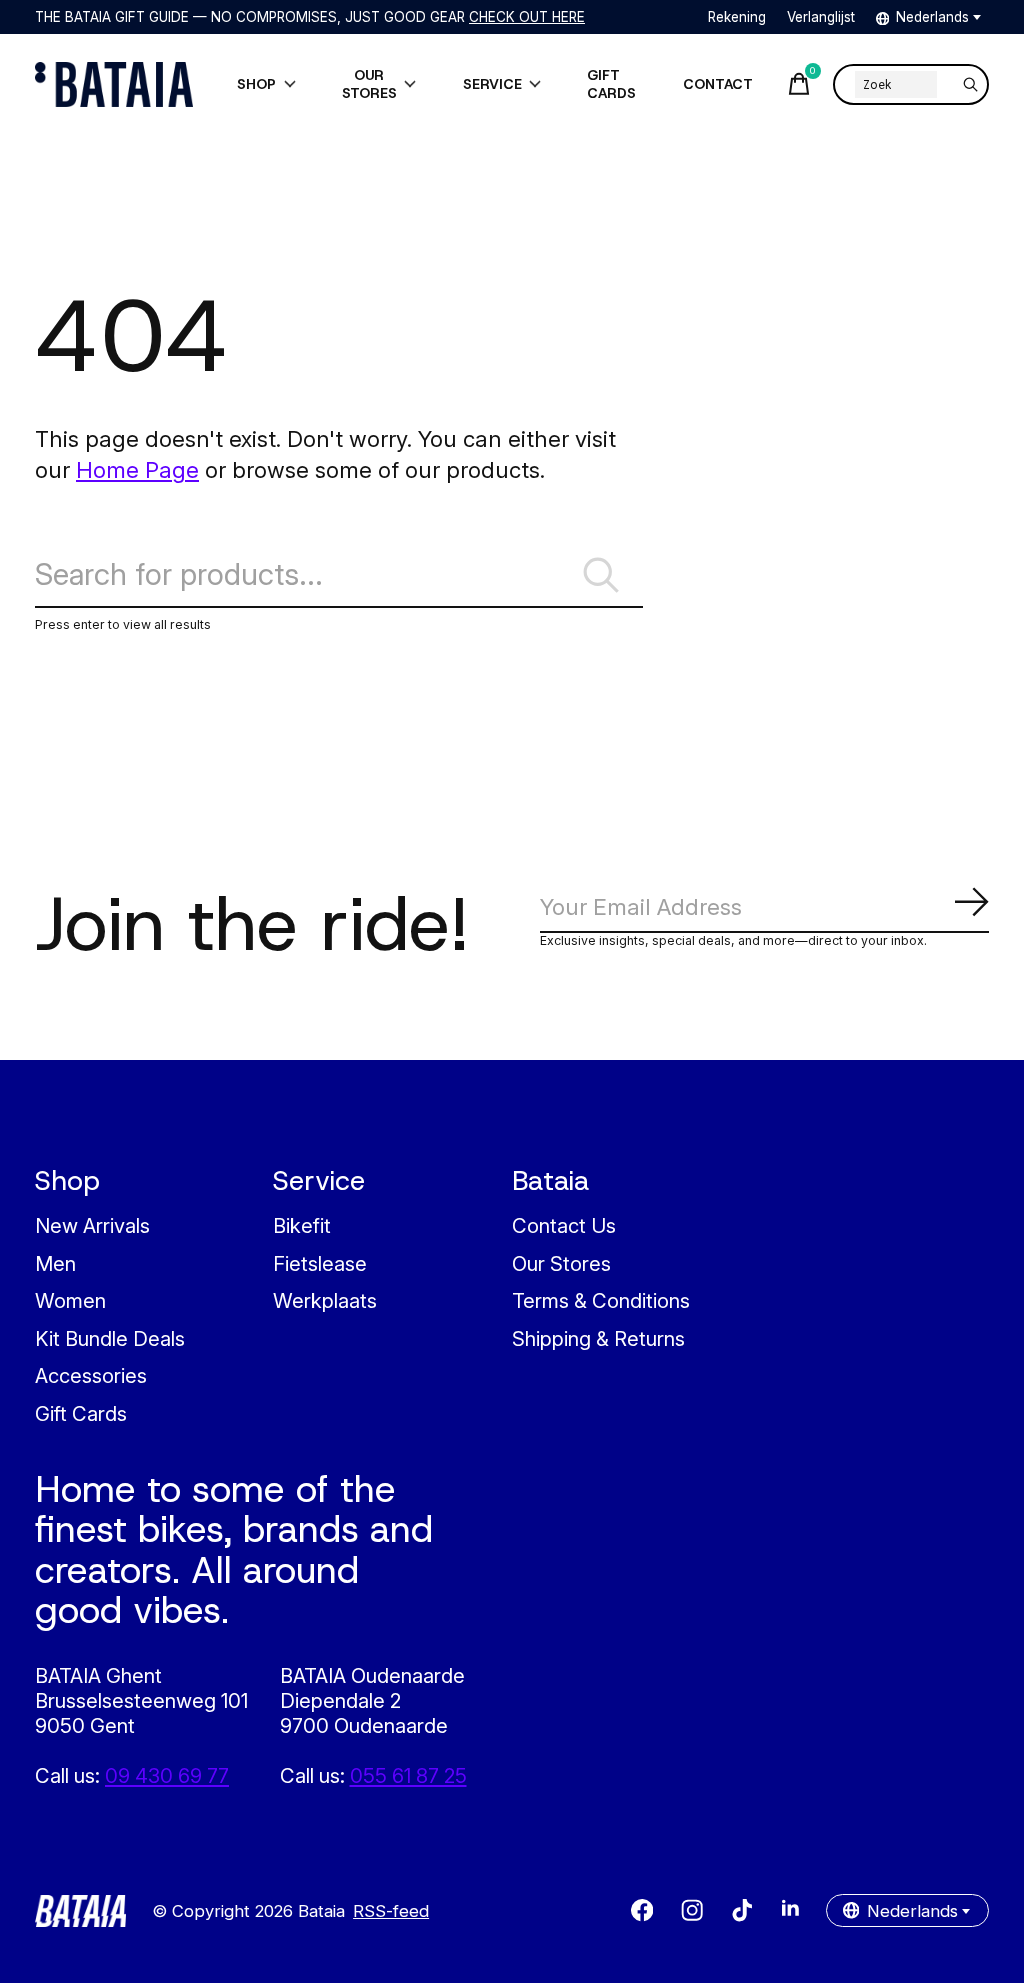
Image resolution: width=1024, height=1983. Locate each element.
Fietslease (320, 1263)
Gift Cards (81, 1413)
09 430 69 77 (167, 1775)
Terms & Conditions (601, 1300)
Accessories (91, 1375)
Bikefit (302, 1225)
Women (70, 1300)
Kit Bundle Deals (110, 1338)
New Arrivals (92, 1225)
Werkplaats (325, 1300)
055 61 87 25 (408, 1775)
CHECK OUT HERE (527, 17)
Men (55, 1263)
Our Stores (561, 1263)
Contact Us (564, 1225)
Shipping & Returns (598, 1338)
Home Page (137, 469)
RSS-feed (391, 1911)
